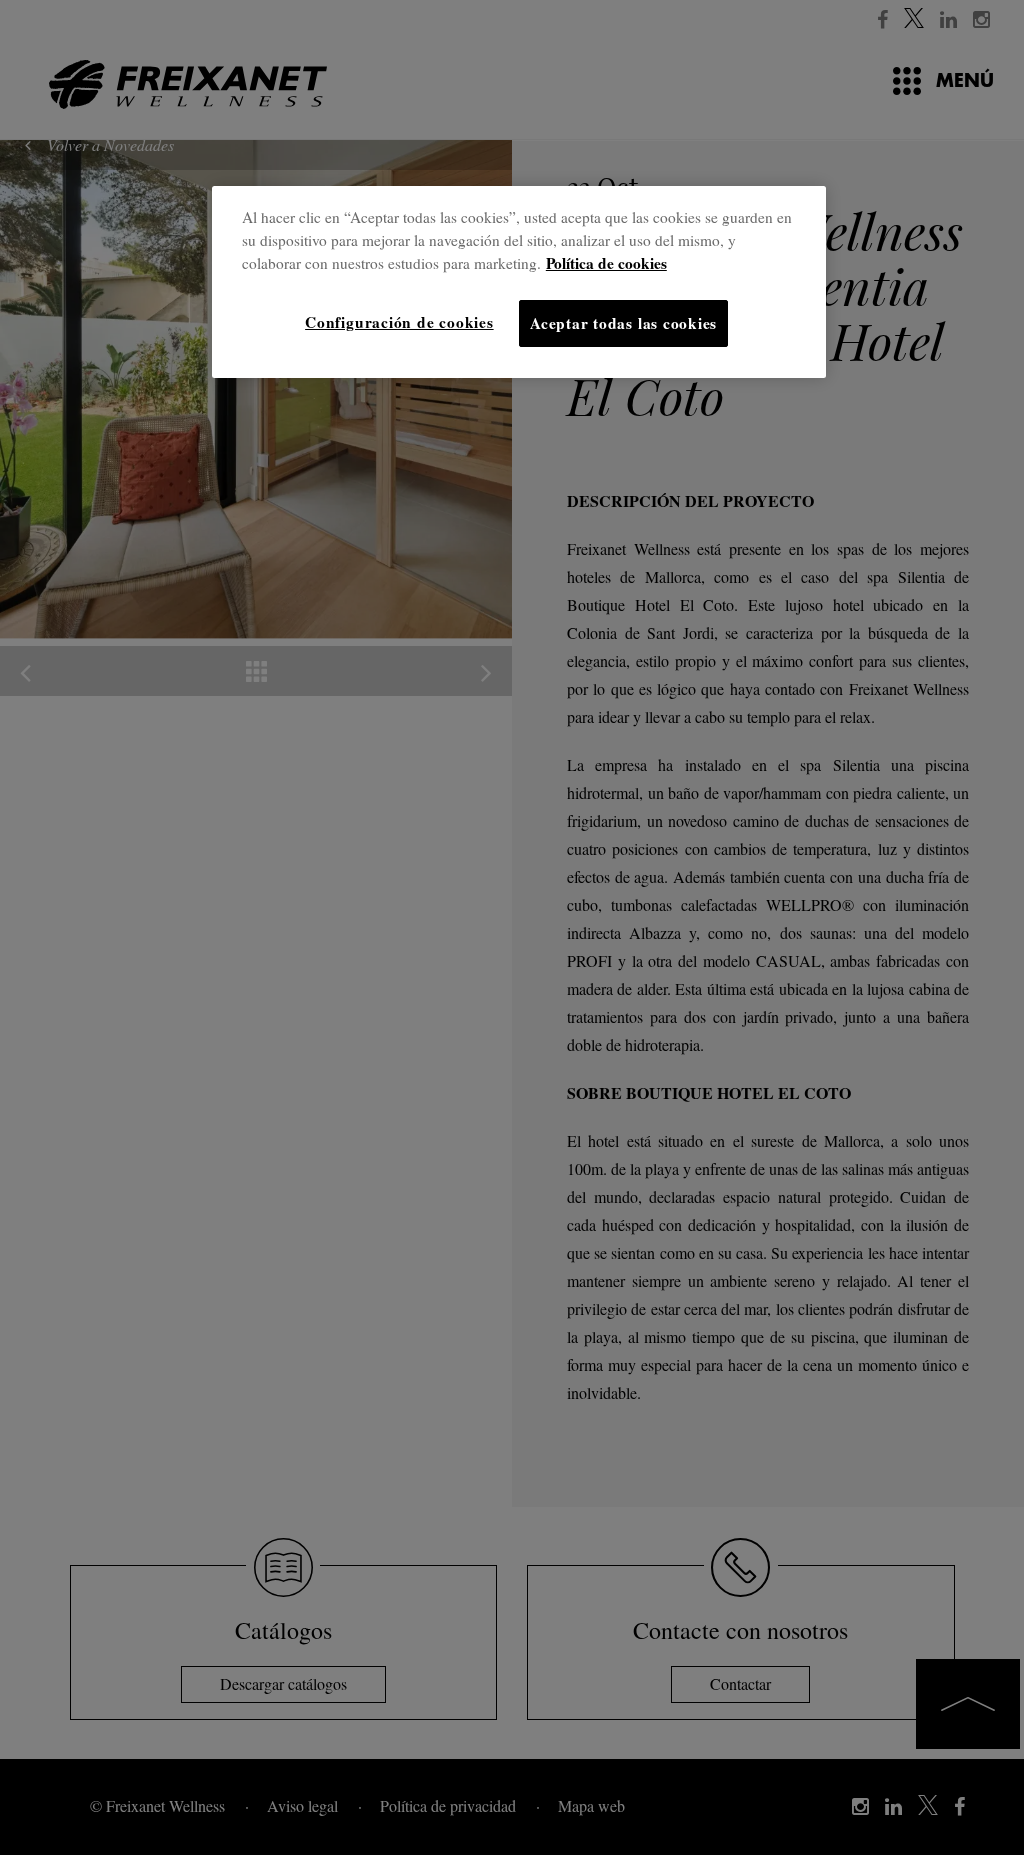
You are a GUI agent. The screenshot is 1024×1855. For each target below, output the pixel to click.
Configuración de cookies (399, 322)
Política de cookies (606, 263)
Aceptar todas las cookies (623, 323)
